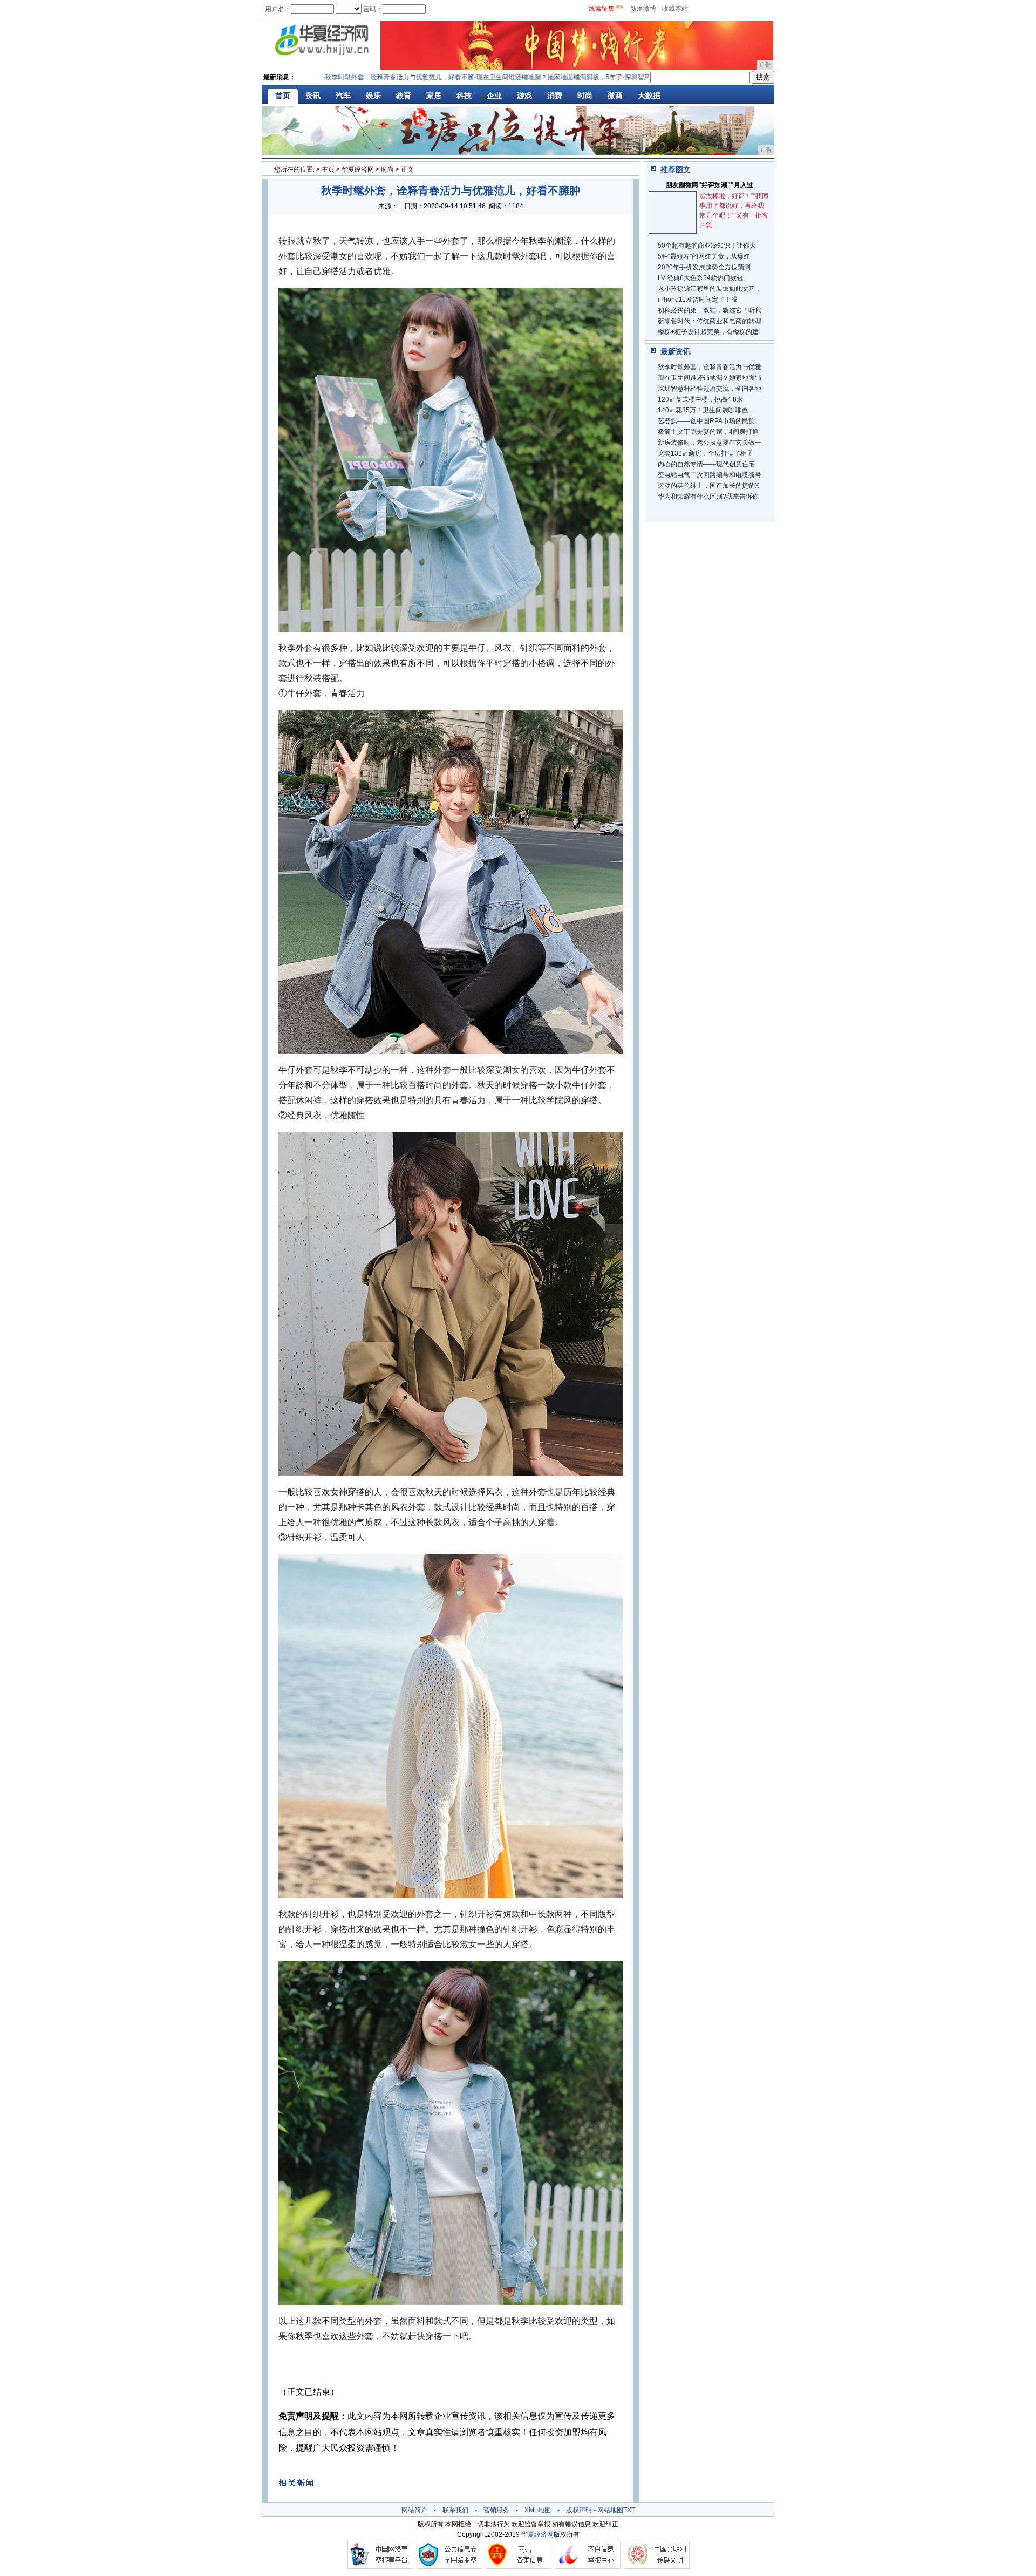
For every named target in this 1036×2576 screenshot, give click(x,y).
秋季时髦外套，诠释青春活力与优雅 (710, 367)
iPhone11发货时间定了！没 (698, 300)
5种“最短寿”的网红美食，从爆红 (704, 256)
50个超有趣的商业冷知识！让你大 (707, 246)
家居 (434, 96)
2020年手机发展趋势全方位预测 (704, 267)
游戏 (524, 96)
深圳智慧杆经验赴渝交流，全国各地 (710, 389)
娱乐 (373, 96)
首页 (283, 96)
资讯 (313, 96)
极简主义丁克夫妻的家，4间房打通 (708, 432)
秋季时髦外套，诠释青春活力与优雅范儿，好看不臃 (348, 77)
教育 (404, 96)
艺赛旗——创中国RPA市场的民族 (706, 421)
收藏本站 (675, 9)
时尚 (585, 96)
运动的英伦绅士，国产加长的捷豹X (708, 486)
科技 (464, 96)
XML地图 (538, 2510)
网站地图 (610, 2510)
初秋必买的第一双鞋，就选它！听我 (710, 310)
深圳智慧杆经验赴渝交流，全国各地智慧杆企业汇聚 (647, 77)
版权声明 (579, 2510)
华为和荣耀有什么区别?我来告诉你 (708, 497)
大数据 (649, 96)
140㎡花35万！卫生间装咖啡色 (703, 410)
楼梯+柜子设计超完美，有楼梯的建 (708, 332)
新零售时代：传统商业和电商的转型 (710, 321)
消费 (555, 96)
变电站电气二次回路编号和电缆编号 (710, 475)
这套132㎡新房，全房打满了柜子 (706, 453)
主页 (328, 169)
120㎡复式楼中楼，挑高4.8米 (700, 399)
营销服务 (496, 2510)
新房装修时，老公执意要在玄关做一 (710, 443)
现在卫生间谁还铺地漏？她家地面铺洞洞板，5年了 (498, 77)
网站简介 (414, 2510)
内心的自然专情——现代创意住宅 (706, 464)
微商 (615, 96)
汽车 (343, 96)
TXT (629, 2510)
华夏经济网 (358, 169)
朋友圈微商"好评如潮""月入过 (710, 185)
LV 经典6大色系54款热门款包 (700, 278)
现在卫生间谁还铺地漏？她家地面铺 (710, 378)
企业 (494, 96)
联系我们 (455, 2510)
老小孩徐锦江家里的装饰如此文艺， (710, 289)
